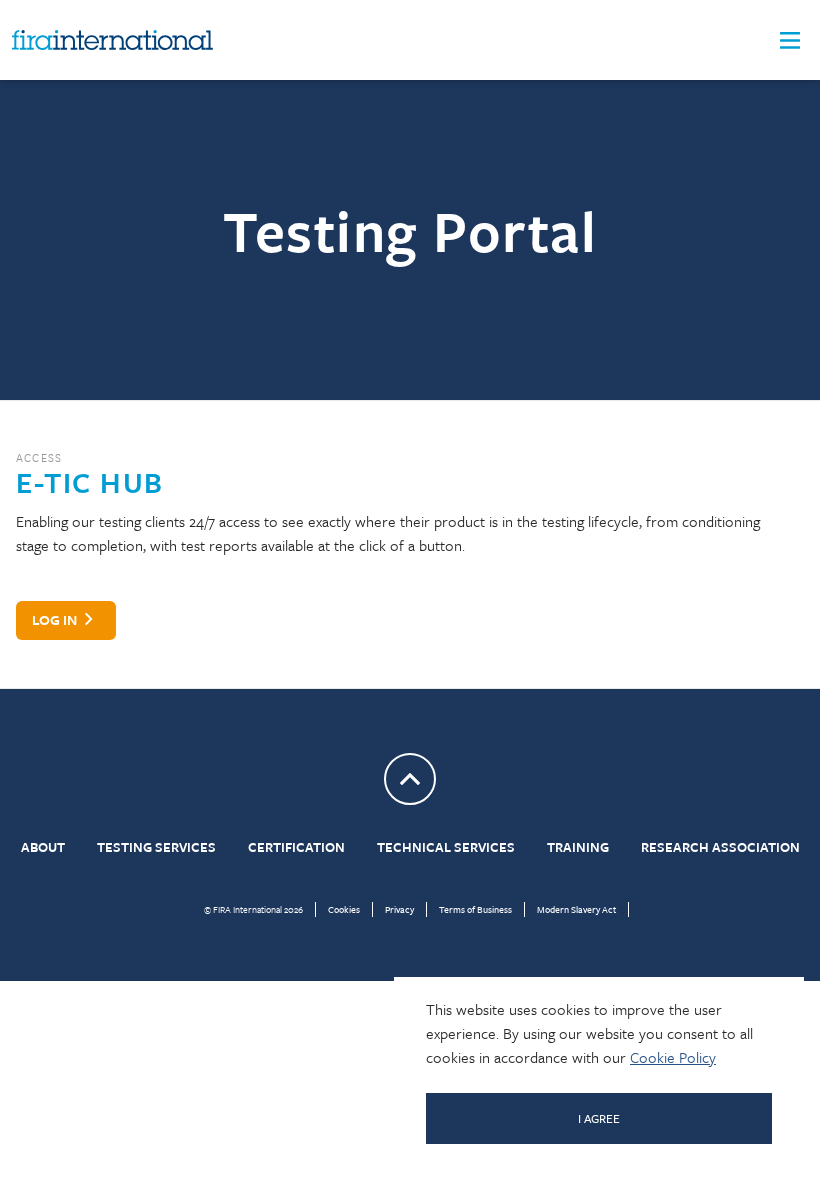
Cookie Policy (673, 1057)
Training (578, 847)
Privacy (399, 909)
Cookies (344, 909)
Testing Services (156, 847)
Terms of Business (475, 909)
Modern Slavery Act (576, 909)
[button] (790, 40)
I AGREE (599, 1118)
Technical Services (446, 847)
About (43, 847)
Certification (296, 847)
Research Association (720, 847)
